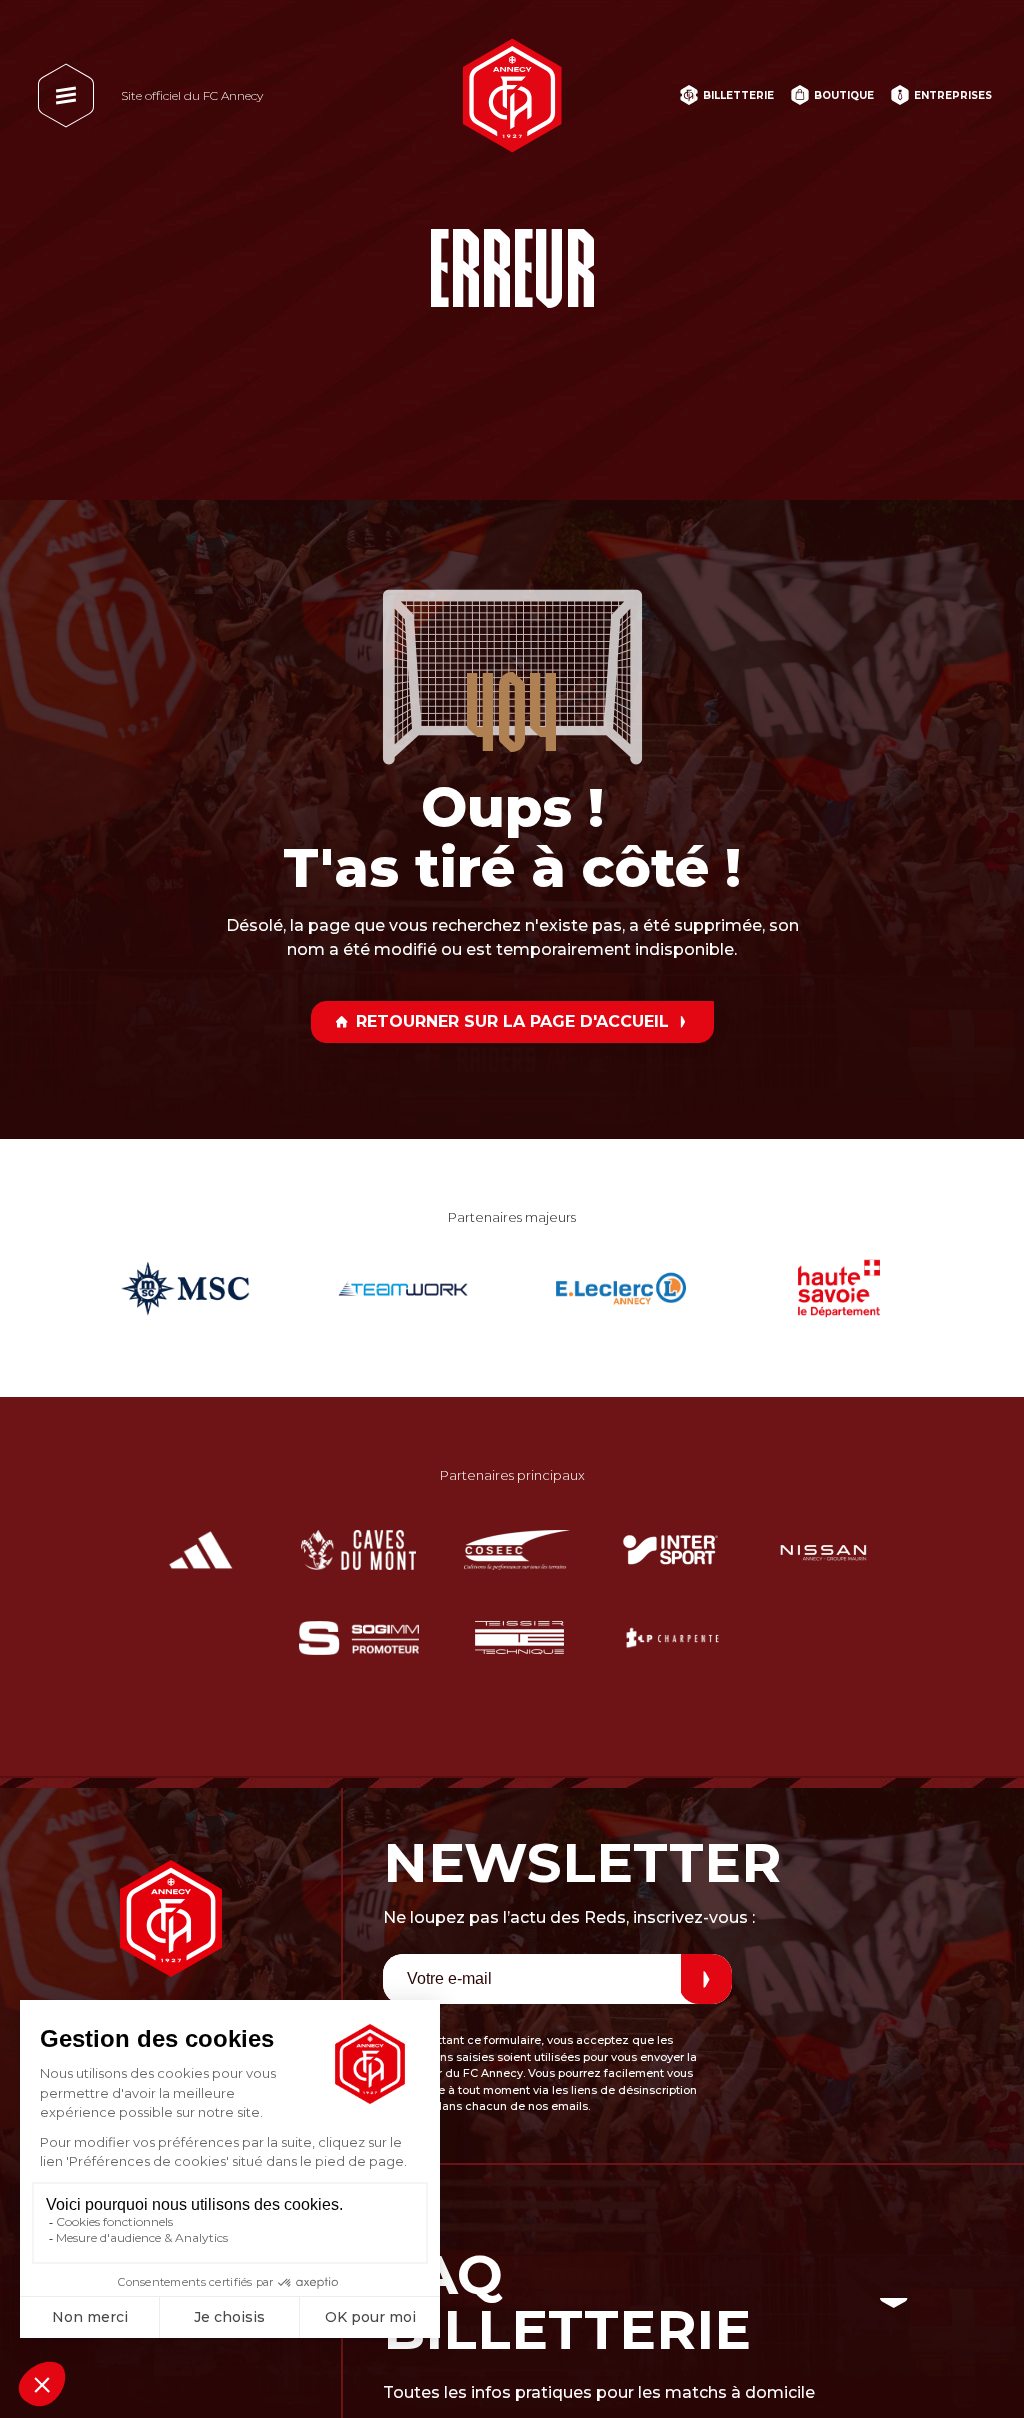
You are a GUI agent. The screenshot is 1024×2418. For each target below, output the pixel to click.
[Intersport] (670, 1550)
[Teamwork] (403, 1288)
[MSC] (185, 1288)
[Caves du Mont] (358, 1550)
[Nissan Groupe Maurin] (823, 1550)
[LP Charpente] (672, 1638)
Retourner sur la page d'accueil (512, 1021)
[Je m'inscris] (706, 1979)
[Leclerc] (621, 1288)
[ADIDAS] (200, 1550)
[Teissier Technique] (519, 1638)
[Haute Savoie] (839, 1288)
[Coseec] (517, 1550)
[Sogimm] (359, 1638)
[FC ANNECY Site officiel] (512, 95)
